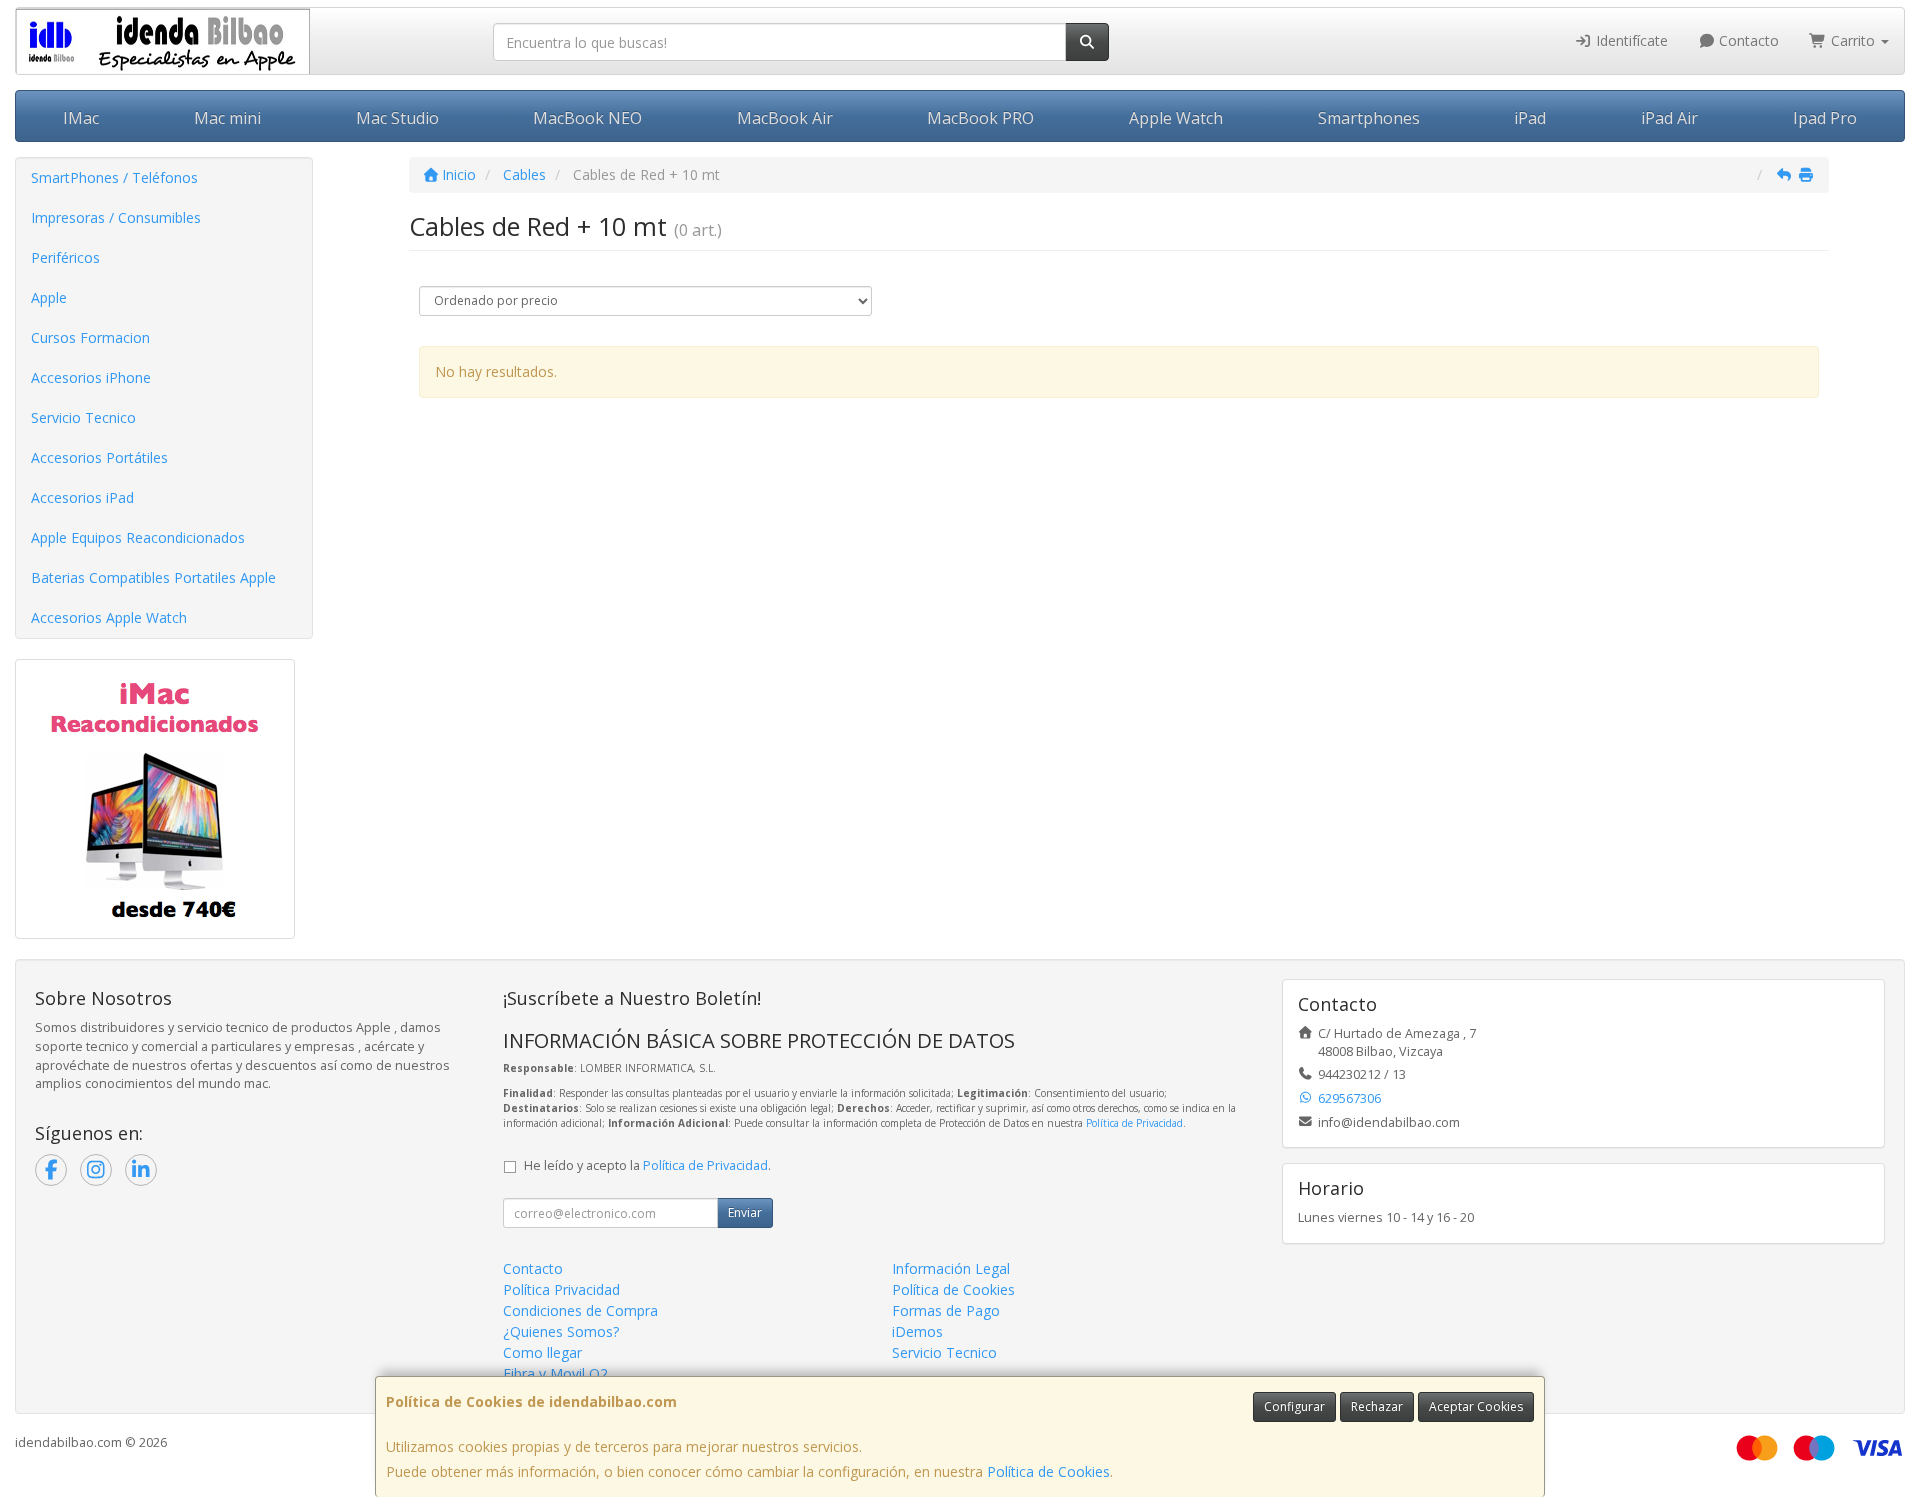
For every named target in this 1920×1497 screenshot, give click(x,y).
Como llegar (542, 1352)
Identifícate (1630, 40)
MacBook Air (785, 118)
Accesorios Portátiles (99, 457)
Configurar (1294, 1406)
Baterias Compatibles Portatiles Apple (153, 577)
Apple (49, 297)
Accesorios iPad (82, 497)
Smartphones (1369, 118)
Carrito (1853, 40)
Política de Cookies (1048, 1471)
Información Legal (951, 1268)
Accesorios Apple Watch (109, 617)
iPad (1530, 118)
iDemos (917, 1331)
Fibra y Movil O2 (555, 1373)
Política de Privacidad (1134, 1123)
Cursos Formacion (90, 337)
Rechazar (1377, 1406)
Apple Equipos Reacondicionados (138, 537)
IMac (81, 118)
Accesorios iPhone (91, 377)
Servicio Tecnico (83, 417)
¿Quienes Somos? (561, 1331)
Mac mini (227, 118)
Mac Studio (397, 118)
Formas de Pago (946, 1310)
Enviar (745, 1212)
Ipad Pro (1825, 118)
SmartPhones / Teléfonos (114, 177)
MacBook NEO (587, 118)
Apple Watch (1176, 118)
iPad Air (1669, 118)
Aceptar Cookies (1476, 1406)
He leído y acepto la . (647, 1165)
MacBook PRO (980, 118)
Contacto (1747, 40)
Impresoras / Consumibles (116, 217)
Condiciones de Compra (580, 1310)
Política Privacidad (561, 1289)
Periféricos (65, 257)
